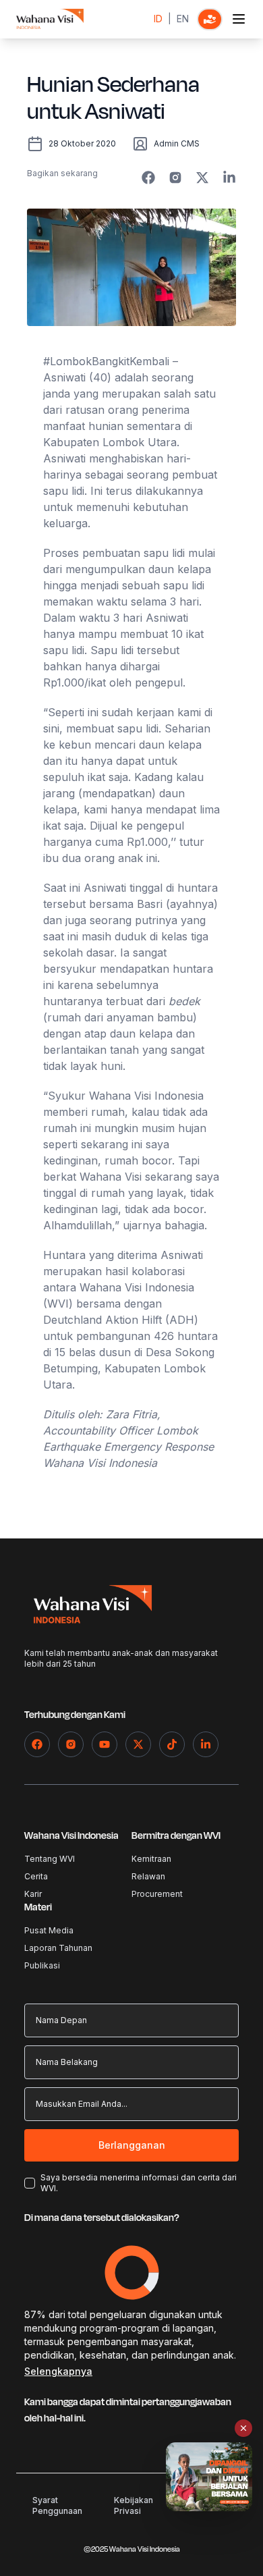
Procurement (157, 1894)
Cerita (36, 1876)
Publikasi (42, 1965)
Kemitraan (151, 1859)
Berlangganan (132, 2145)
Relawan (148, 1876)
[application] (132, 2273)
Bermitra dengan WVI (176, 1836)
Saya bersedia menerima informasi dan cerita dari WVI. (139, 2183)
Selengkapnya (58, 2371)
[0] (210, 19)
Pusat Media (49, 1930)
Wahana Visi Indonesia (71, 1836)
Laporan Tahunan (58, 1948)
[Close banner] (243, 2428)
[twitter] (202, 178)
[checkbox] (30, 2183)
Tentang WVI (50, 1859)
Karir (33, 1894)
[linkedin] (229, 178)
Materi (38, 1907)
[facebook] (148, 178)
